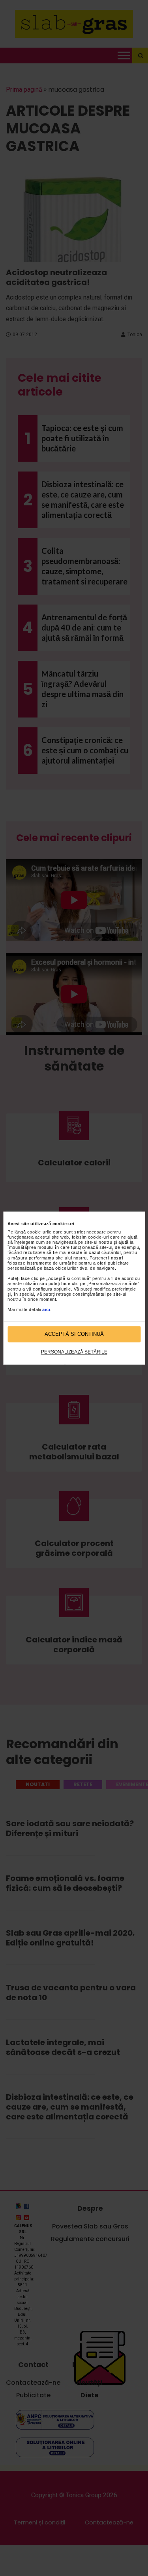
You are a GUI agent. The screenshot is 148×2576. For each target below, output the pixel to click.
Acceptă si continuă (74, 1334)
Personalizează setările (74, 1352)
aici (46, 1310)
